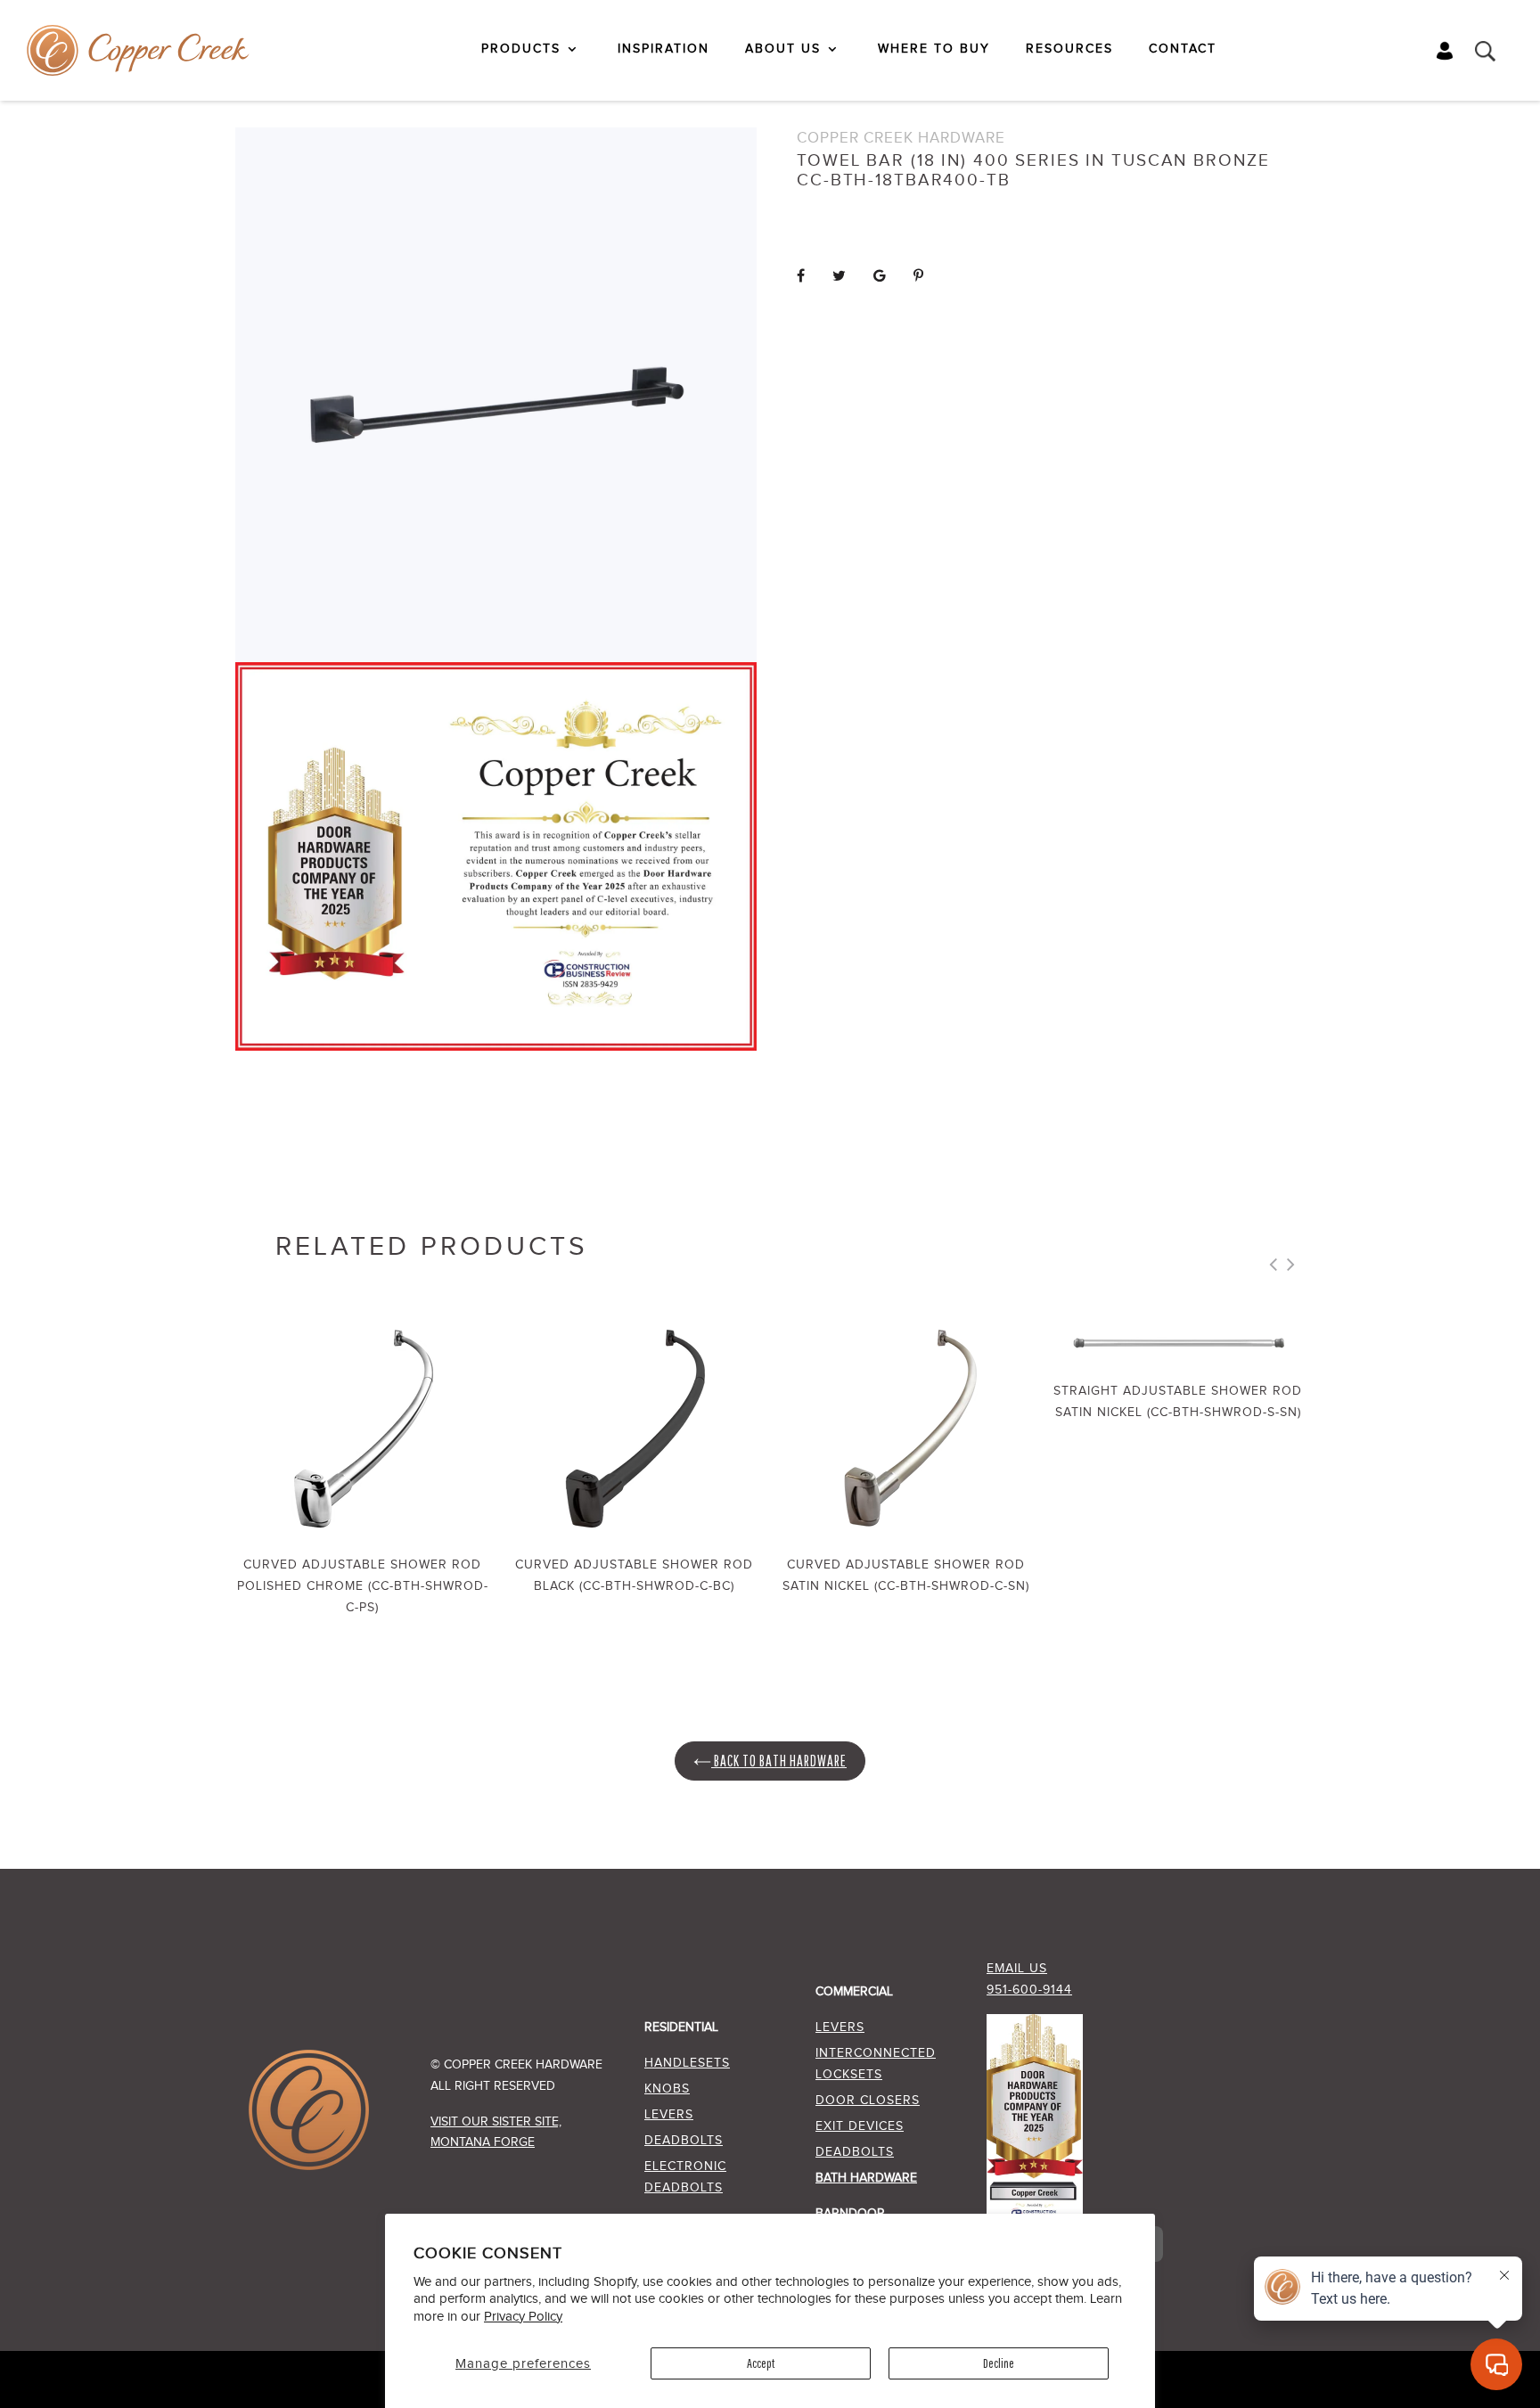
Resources (1069, 49)
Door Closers (868, 2101)
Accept (761, 2363)
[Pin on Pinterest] (919, 277)
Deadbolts (684, 2141)
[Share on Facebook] (801, 277)
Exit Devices (860, 2126)
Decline (999, 2363)
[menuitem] (532, 49)
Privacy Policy (523, 2317)
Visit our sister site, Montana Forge (496, 2132)
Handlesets (687, 2063)
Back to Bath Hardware (779, 1761)
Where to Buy (934, 49)
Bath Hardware (866, 2178)
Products (521, 49)
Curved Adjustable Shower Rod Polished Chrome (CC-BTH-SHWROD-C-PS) (363, 1586)
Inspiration (664, 49)
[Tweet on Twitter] (840, 277)
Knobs (667, 2089)
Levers (669, 2115)
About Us (783, 49)
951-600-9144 (1029, 1990)
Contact (1183, 49)
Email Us (1017, 1969)
